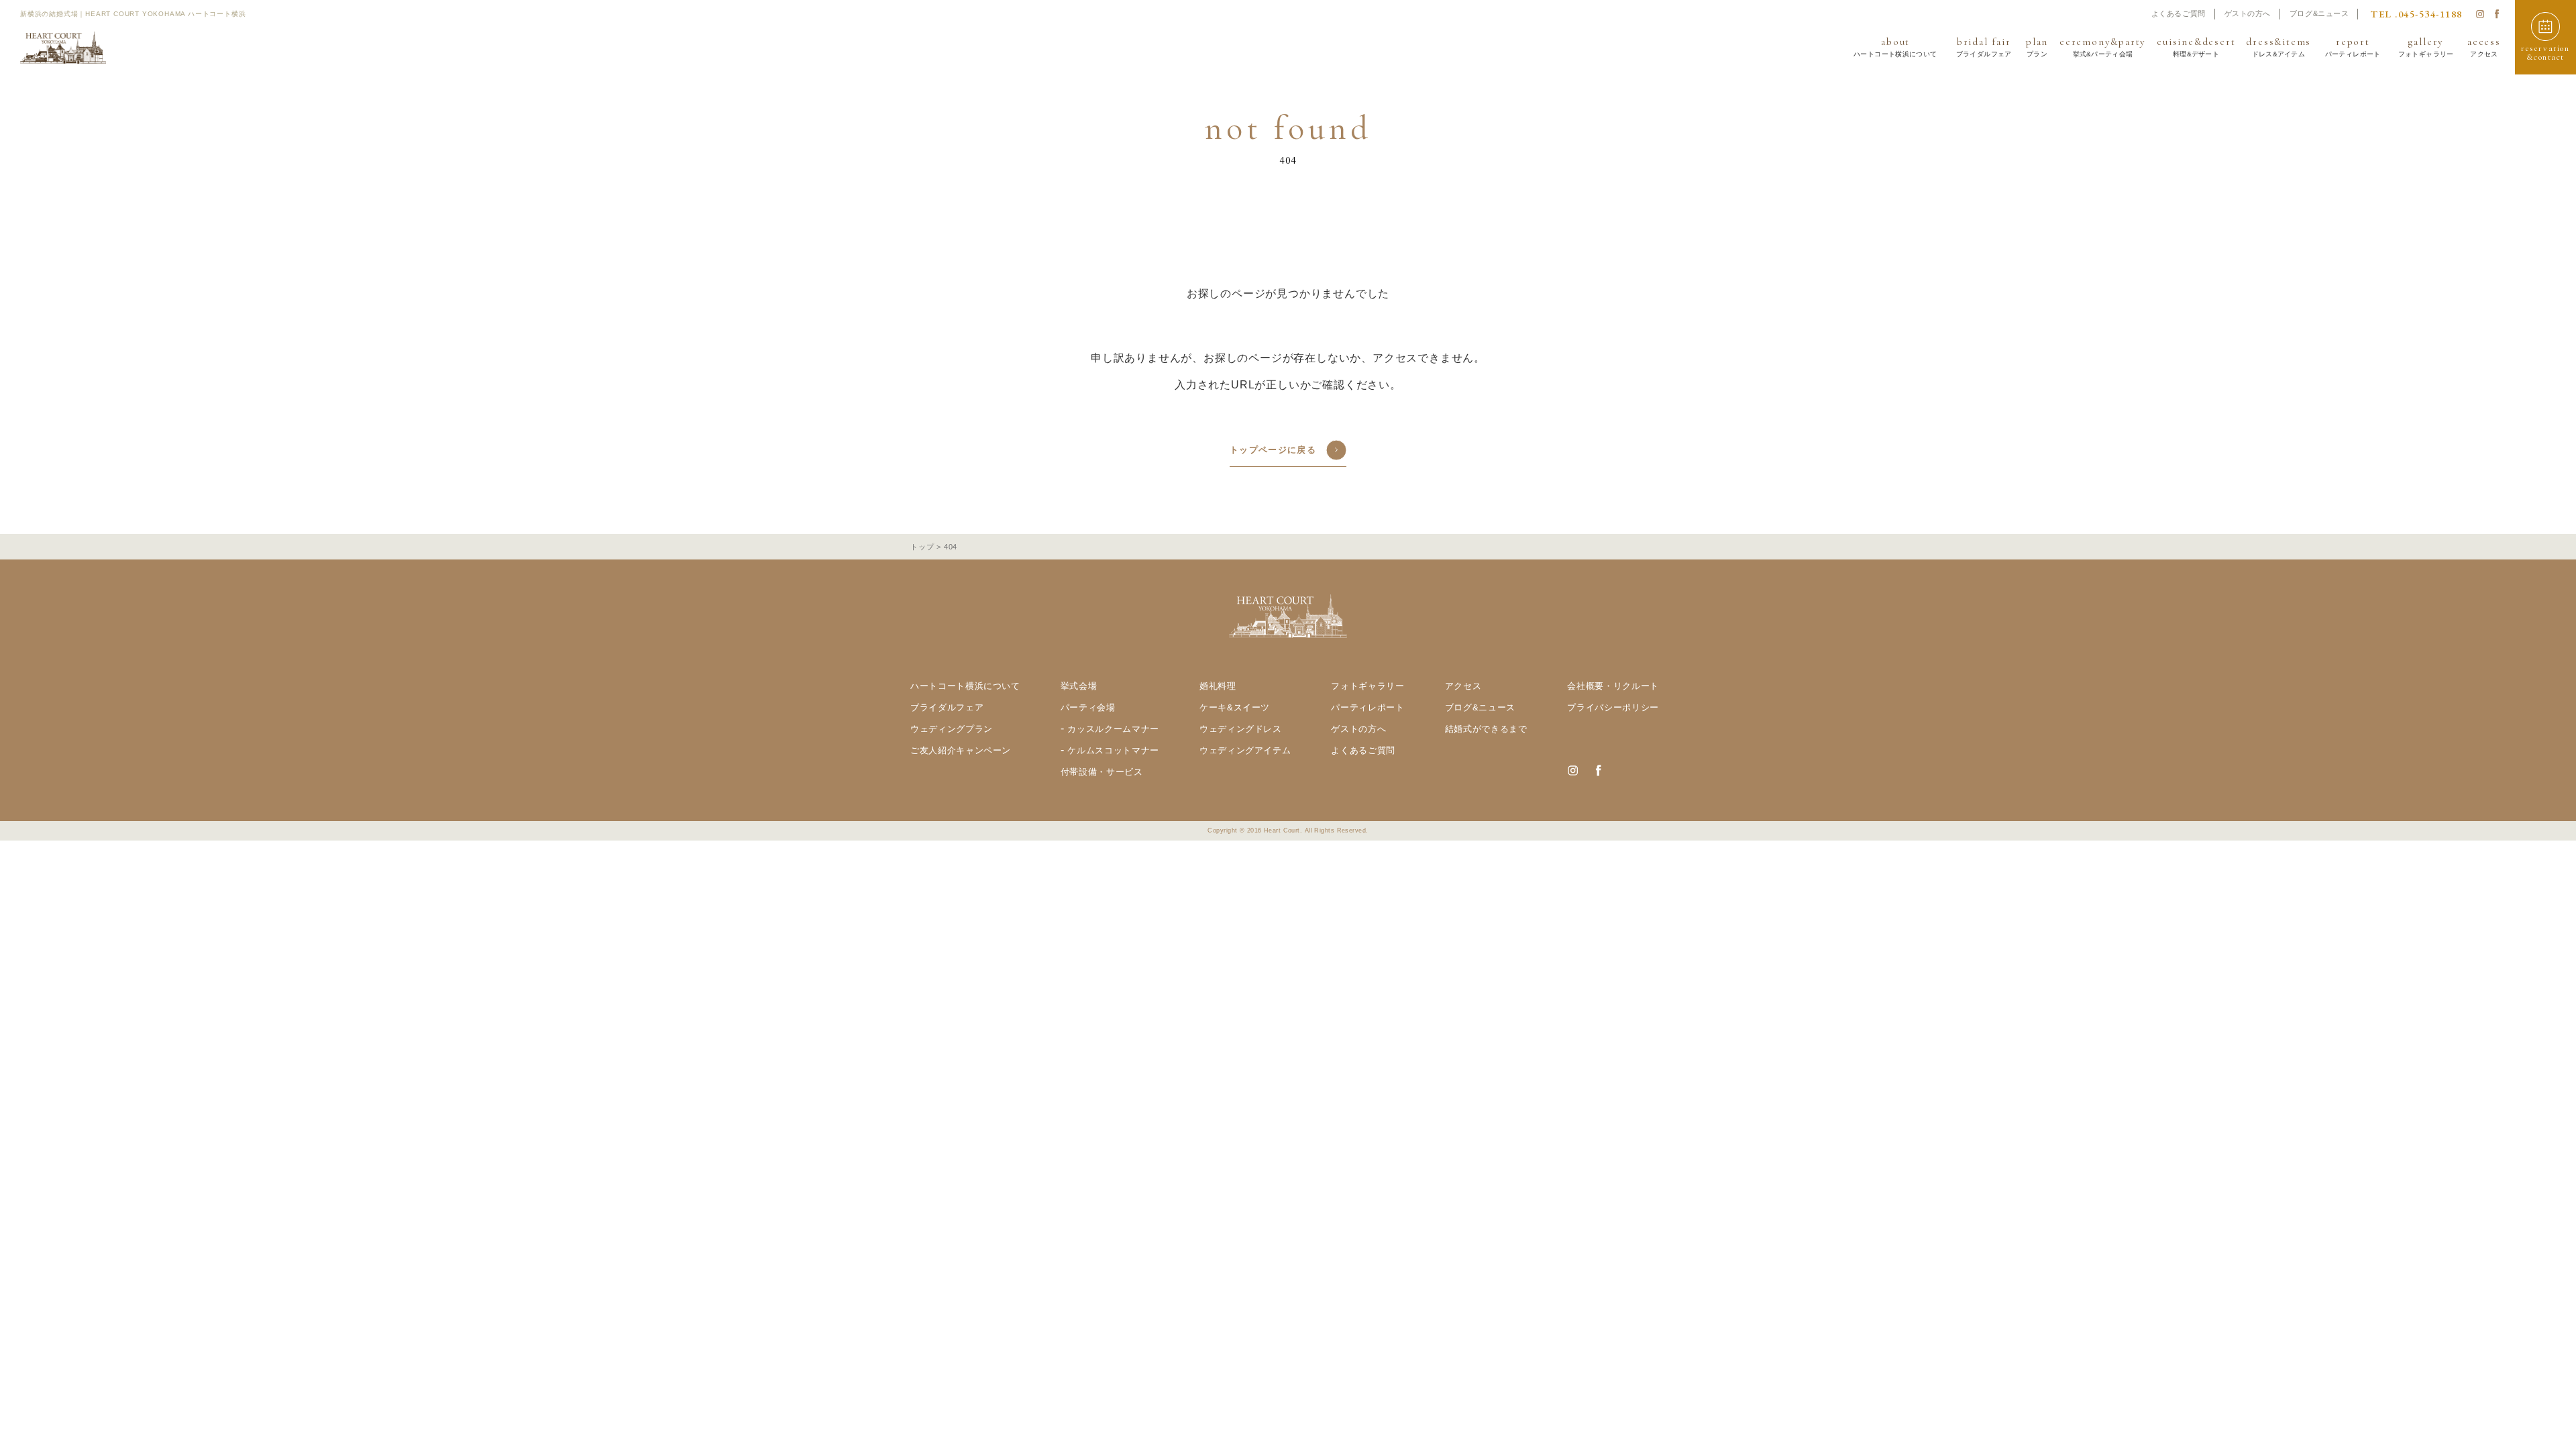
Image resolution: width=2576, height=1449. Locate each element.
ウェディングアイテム (1245, 750)
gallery (2425, 47)
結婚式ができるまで (1486, 729)
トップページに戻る (1273, 450)
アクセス (1463, 686)
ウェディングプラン (952, 729)
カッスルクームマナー (1113, 729)
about (1895, 47)
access (2484, 47)
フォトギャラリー (1367, 686)
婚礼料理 (1218, 686)
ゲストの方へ (2248, 13)
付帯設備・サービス (1102, 772)
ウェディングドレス (1241, 729)
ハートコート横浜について (965, 686)
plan (2037, 47)
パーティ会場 (1088, 707)
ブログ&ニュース (2319, 13)
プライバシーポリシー (1613, 707)
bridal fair (1984, 47)
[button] (2545, 37)
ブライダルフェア (947, 707)
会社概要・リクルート (1613, 686)
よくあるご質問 (2179, 13)
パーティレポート (1367, 707)
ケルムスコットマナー (1113, 750)
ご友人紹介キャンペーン (961, 750)
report (2353, 47)
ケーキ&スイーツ (1235, 707)
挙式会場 (1079, 686)
